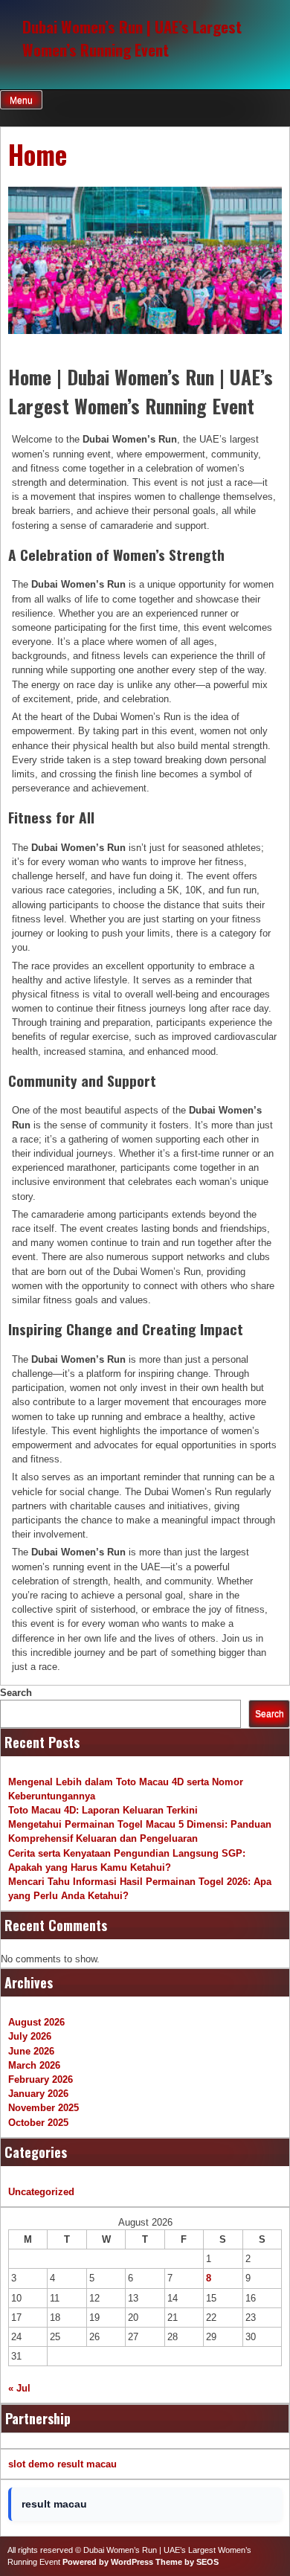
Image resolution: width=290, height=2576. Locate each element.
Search (16, 1693)
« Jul (19, 2388)
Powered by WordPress (108, 2562)
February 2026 (41, 2079)
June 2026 (31, 2051)
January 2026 (38, 2094)
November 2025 (43, 2108)
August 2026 (36, 2022)
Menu (21, 100)
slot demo (31, 2464)
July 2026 (30, 2036)
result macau (87, 2464)
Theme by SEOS (187, 2562)
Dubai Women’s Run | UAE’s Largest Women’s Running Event (132, 38)
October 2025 (38, 2123)
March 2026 (34, 2065)
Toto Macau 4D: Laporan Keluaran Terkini (103, 1810)
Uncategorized (41, 2192)
